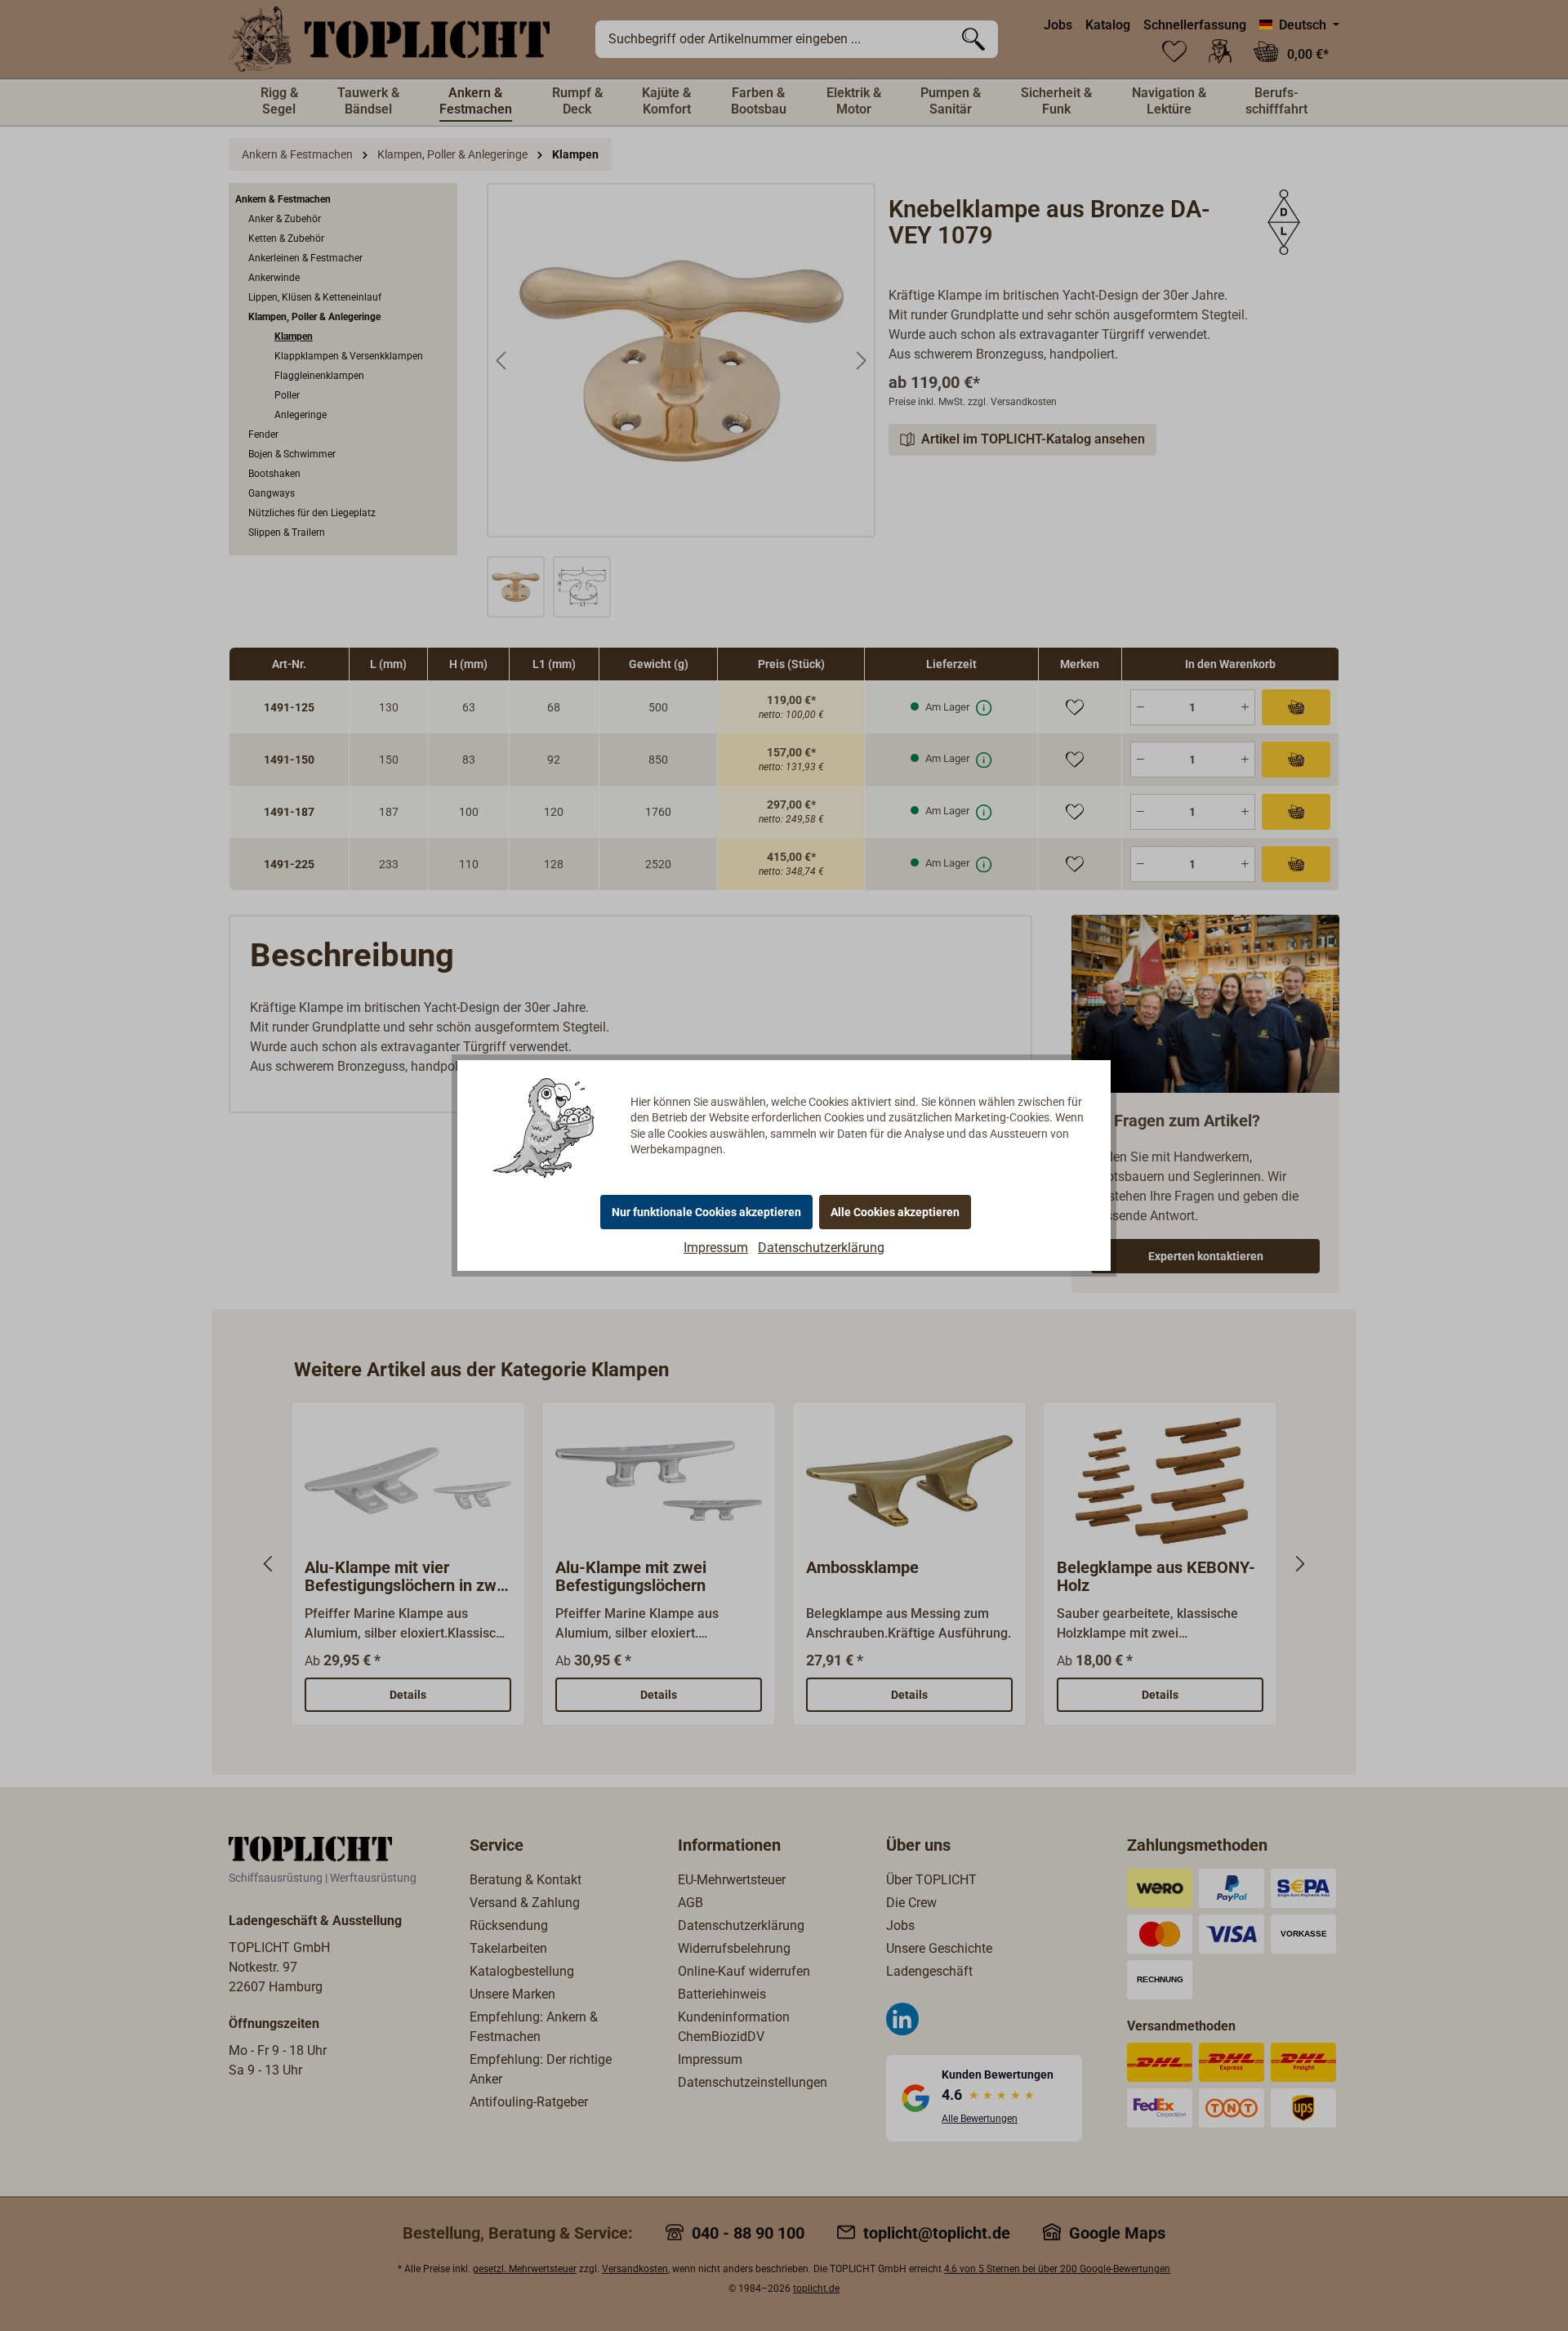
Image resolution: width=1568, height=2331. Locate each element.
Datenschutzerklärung (821, 1248)
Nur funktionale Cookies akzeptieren (706, 1212)
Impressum (716, 1248)
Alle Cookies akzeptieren (895, 1212)
